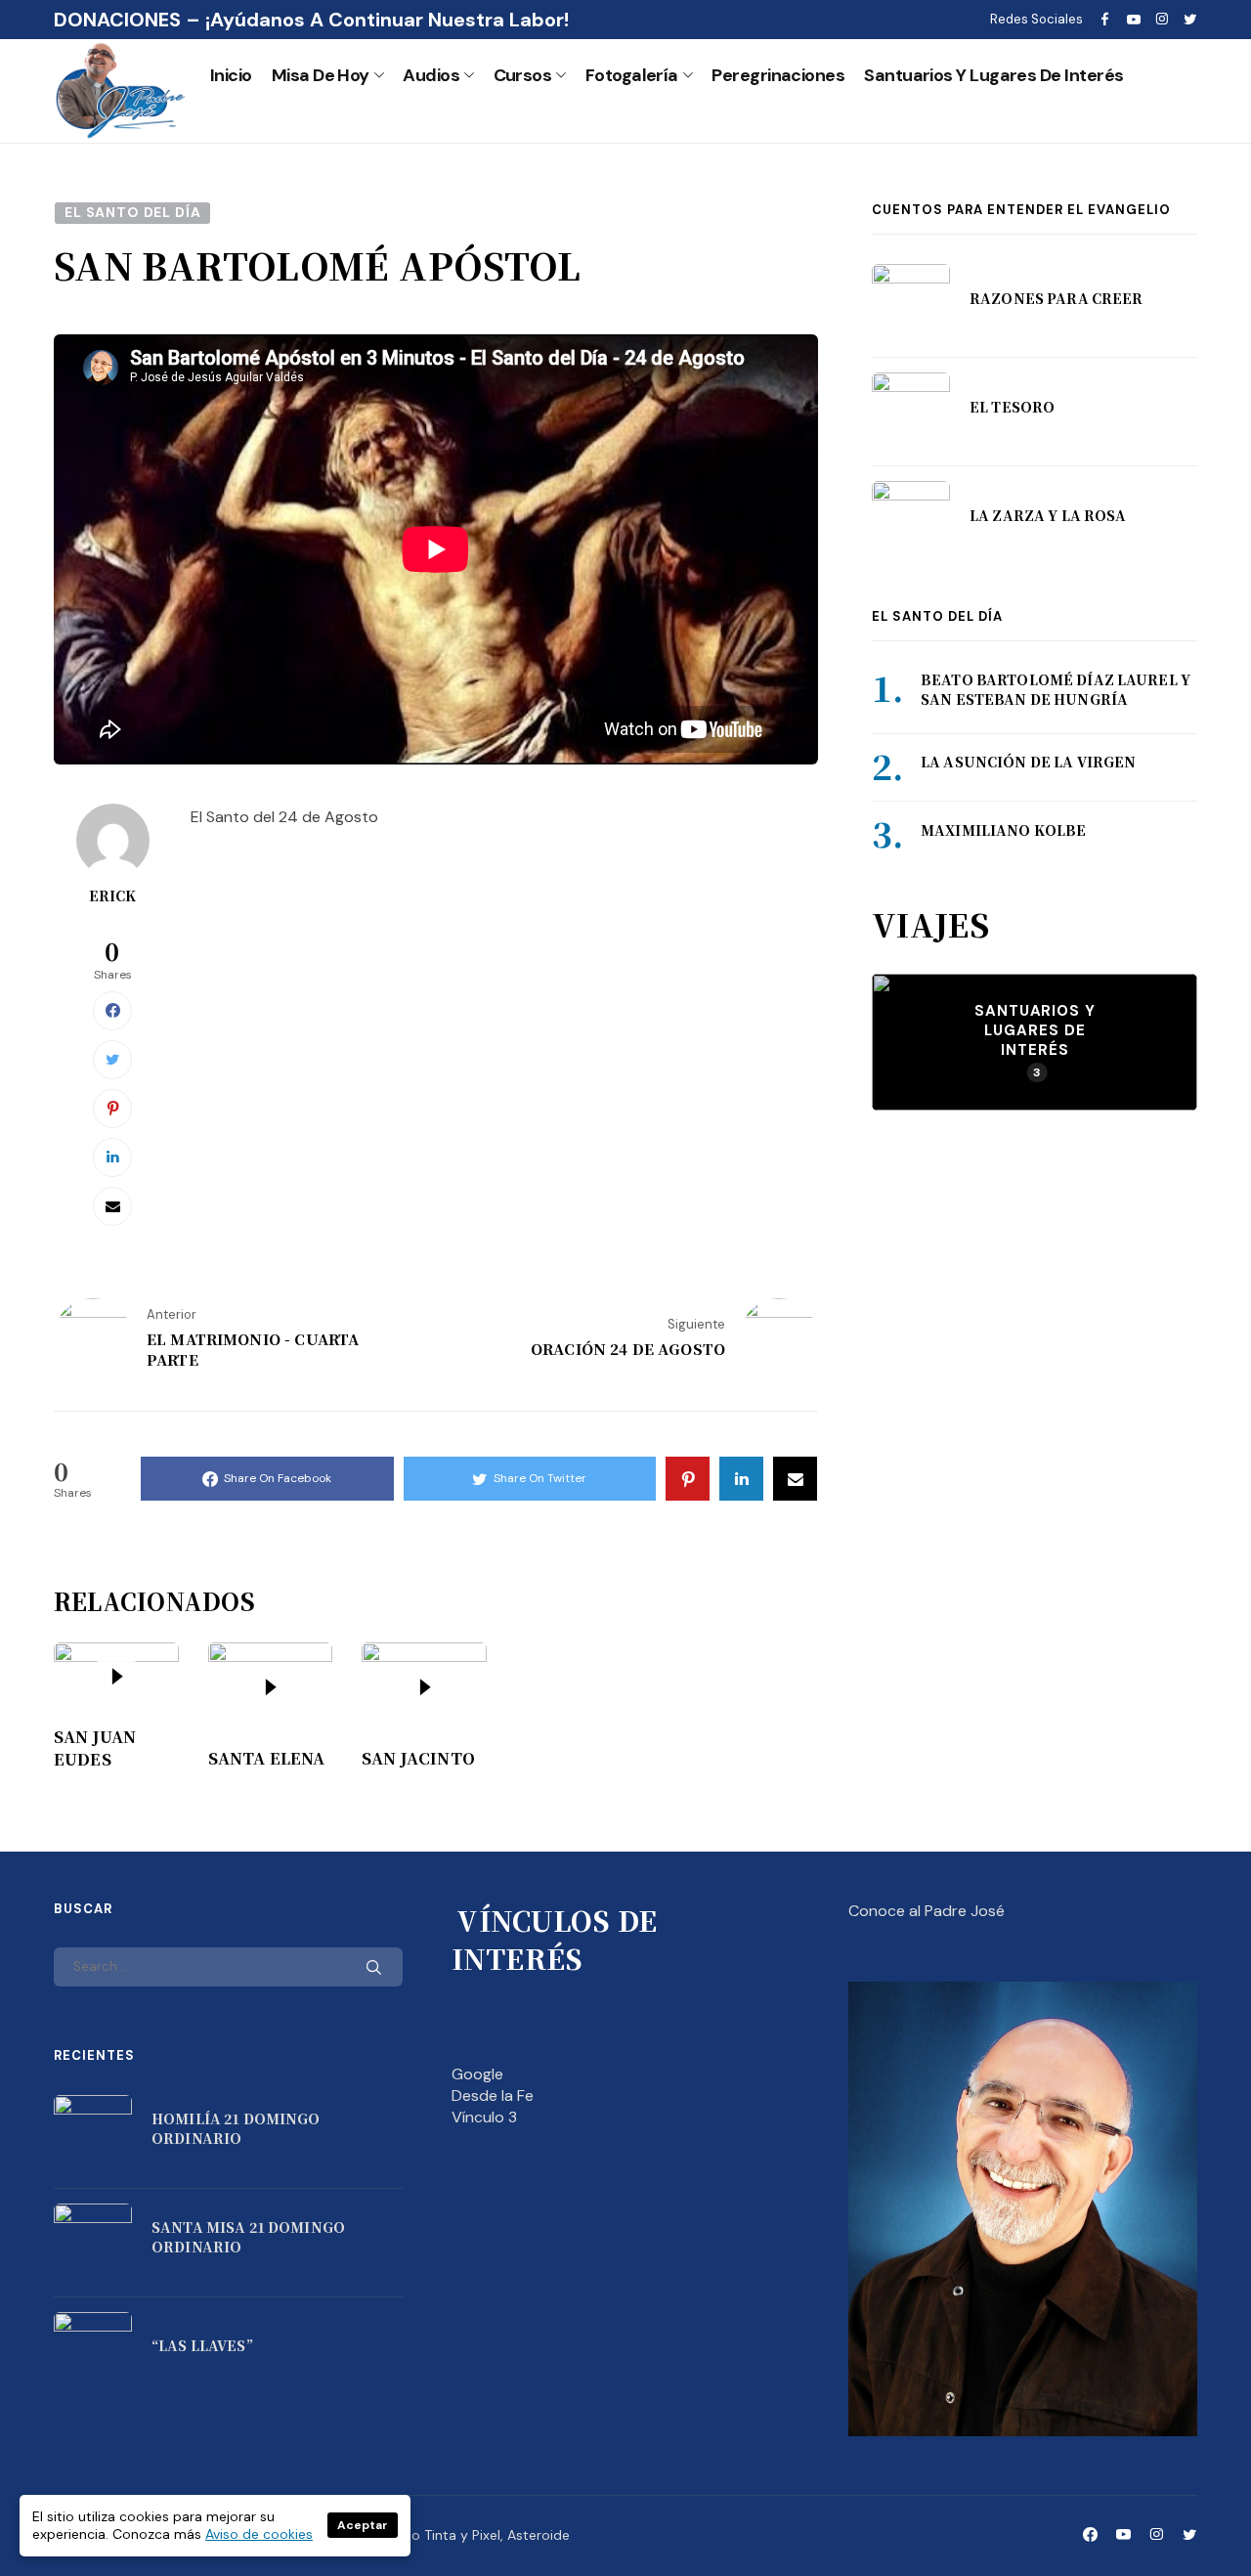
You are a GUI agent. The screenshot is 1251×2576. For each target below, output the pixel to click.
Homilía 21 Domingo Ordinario (236, 2128)
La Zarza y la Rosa (1048, 515)
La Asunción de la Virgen (1028, 763)
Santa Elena (267, 1759)
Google (477, 2074)
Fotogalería (632, 75)
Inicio (231, 75)
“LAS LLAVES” (202, 2345)
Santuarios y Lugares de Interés (993, 75)
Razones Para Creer (1057, 298)
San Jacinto (418, 1759)
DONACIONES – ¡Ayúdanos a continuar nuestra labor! (311, 20)
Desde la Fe (493, 2096)
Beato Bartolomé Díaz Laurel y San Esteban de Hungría (1056, 690)
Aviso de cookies (259, 2534)
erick (113, 895)
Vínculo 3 (484, 2117)
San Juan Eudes (95, 1748)
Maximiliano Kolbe (1003, 830)
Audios (431, 75)
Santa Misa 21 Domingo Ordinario (248, 2237)
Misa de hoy (321, 75)
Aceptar (363, 2525)
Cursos (523, 75)
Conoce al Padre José (927, 1911)
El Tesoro (1012, 407)
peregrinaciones (778, 75)
